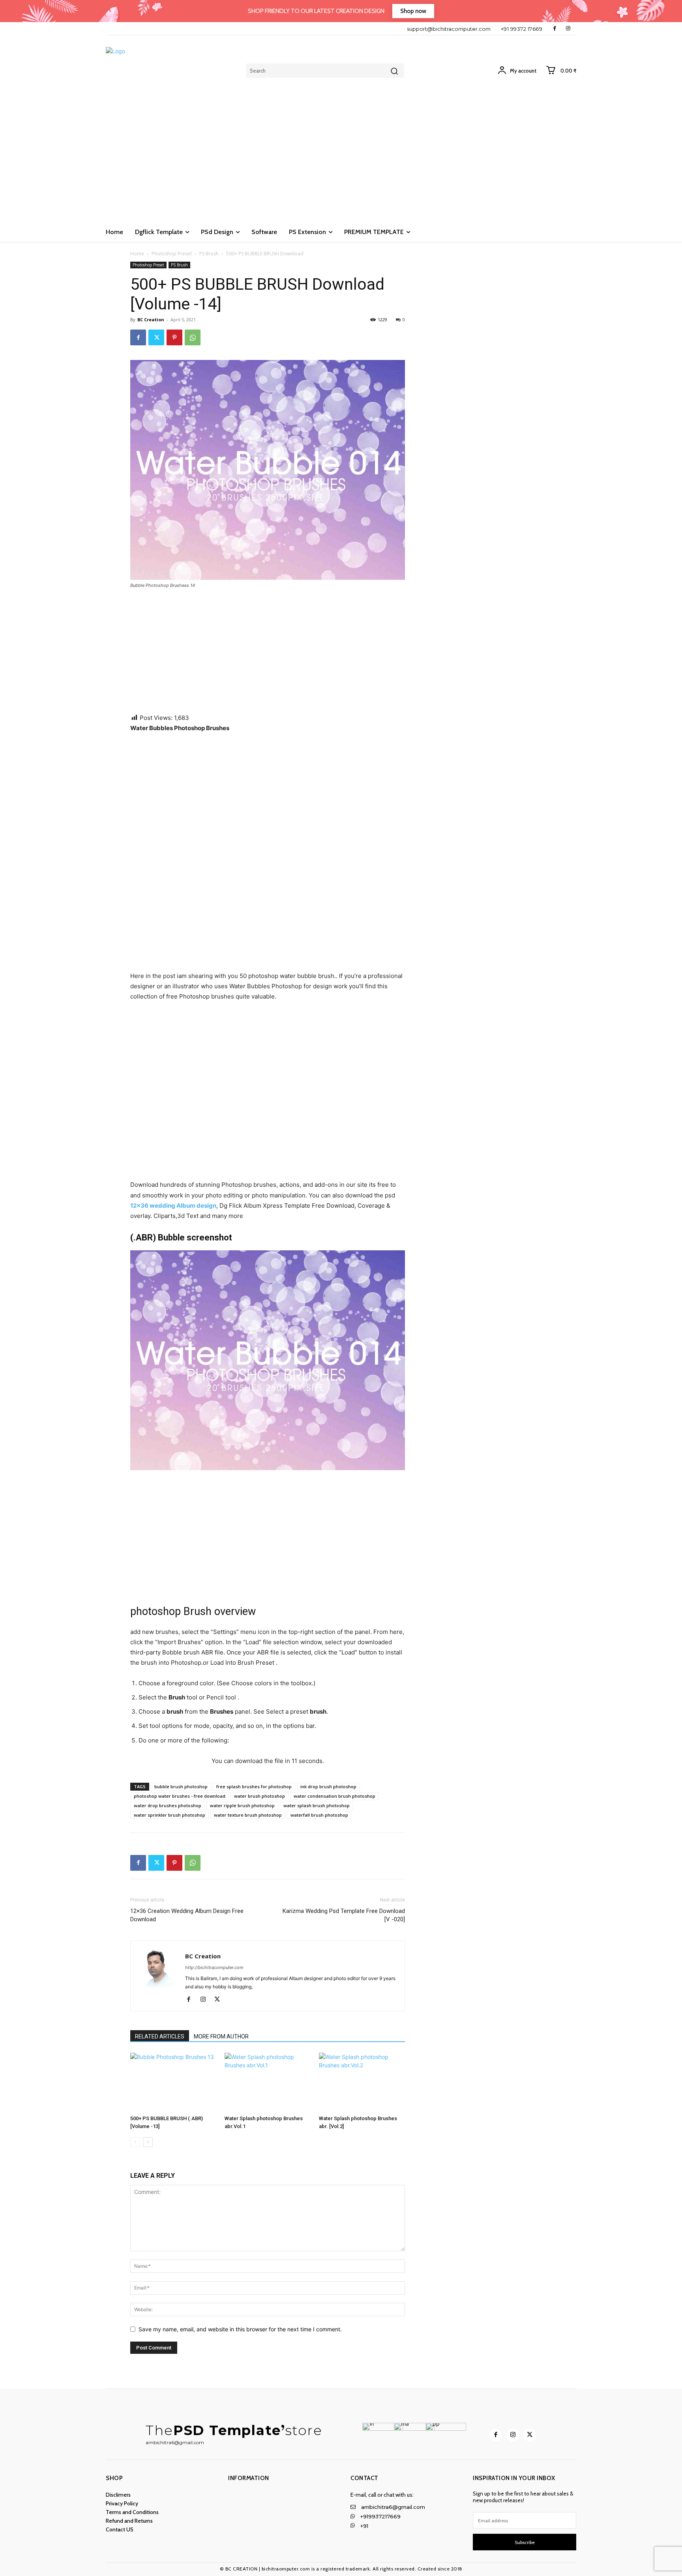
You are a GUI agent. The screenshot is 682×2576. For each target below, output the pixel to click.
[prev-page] (135, 2142)
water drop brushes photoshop (168, 1805)
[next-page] (148, 2142)
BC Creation (151, 319)
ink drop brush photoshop (328, 1786)
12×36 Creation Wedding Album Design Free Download (187, 1915)
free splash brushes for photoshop (254, 1786)
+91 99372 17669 (522, 29)
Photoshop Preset (172, 254)
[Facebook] (555, 29)
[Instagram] (568, 29)
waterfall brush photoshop (319, 1815)
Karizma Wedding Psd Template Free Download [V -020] (344, 1915)
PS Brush (209, 254)
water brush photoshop (259, 1796)
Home (137, 254)
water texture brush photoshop (248, 1815)
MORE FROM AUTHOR (221, 2036)
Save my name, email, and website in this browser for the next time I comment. (240, 2329)
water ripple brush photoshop (242, 1805)
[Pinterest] (174, 337)
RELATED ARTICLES (160, 2036)
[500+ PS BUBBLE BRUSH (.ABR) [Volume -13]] (173, 2082)
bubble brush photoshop (181, 1786)
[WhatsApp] (193, 337)
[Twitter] (156, 337)
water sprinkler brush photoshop (170, 1815)
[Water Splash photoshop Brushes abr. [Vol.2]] (362, 2082)
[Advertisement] (341, 163)
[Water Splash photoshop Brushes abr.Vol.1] (268, 2082)
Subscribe (525, 2542)
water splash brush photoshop (317, 1805)
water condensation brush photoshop (334, 1796)
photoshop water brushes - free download (180, 1796)
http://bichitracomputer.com (214, 1967)
